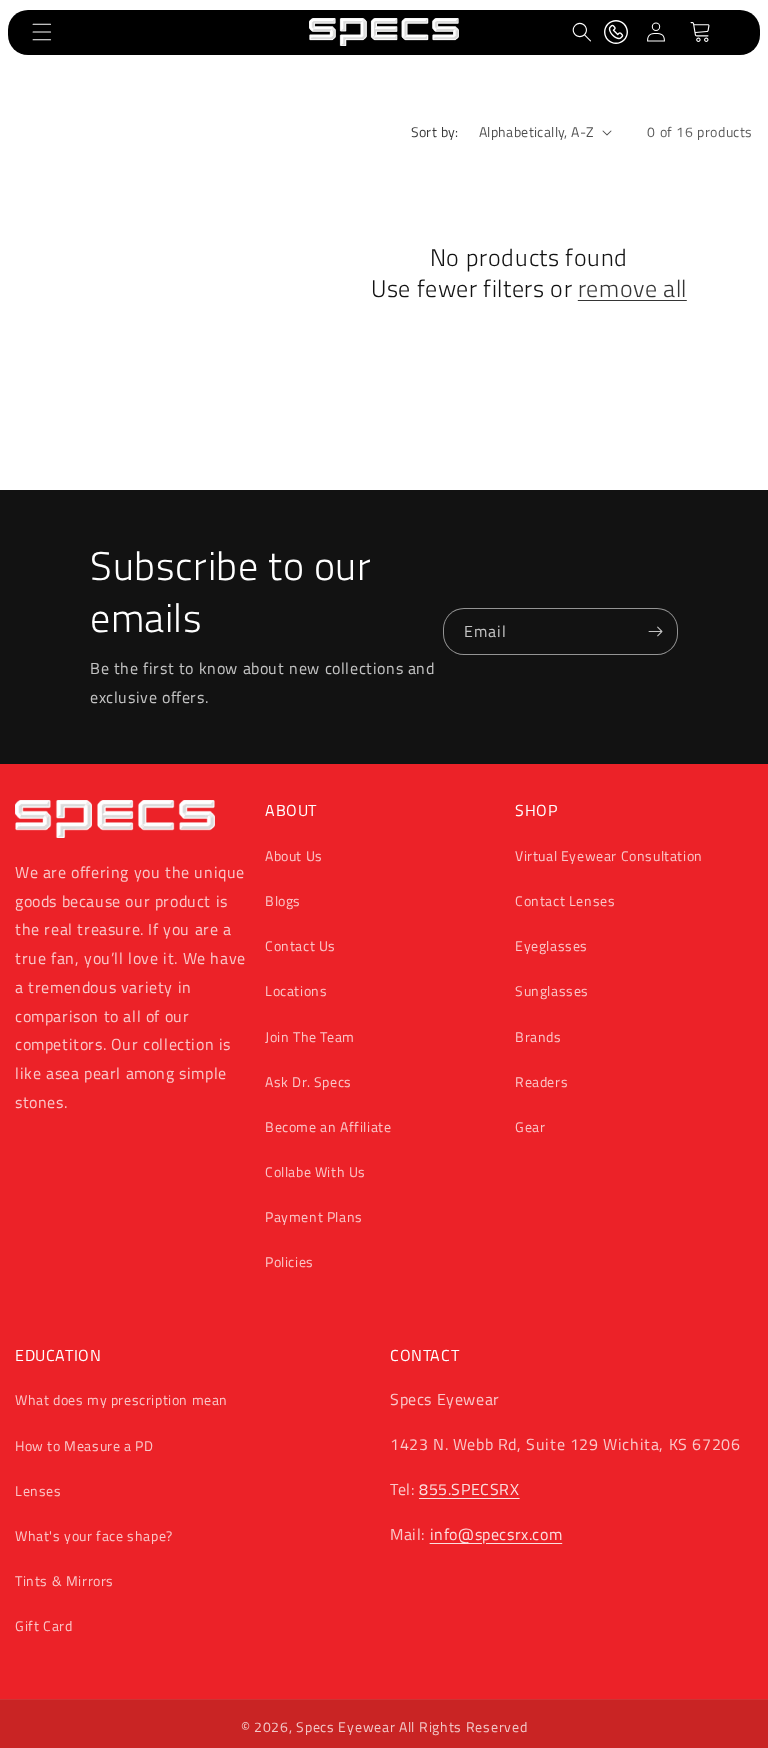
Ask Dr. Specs (308, 1081)
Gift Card (43, 1625)
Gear (530, 1126)
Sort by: (435, 131)
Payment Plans (314, 1216)
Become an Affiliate (328, 1126)
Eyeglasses (551, 945)
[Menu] (42, 32)
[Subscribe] (655, 631)
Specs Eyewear (345, 1726)
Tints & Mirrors (64, 1580)
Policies (289, 1261)
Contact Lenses (565, 900)
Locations (296, 990)
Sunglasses (552, 990)
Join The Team (310, 1036)
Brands (538, 1036)
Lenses (38, 1490)
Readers (541, 1081)
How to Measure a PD (84, 1445)
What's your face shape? (94, 1535)
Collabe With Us (315, 1171)
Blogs (283, 900)
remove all (632, 288)
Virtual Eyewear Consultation (609, 855)
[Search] (582, 32)
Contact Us (300, 945)
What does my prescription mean (121, 1399)
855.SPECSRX (469, 1489)
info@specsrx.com (496, 1534)
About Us (294, 855)
